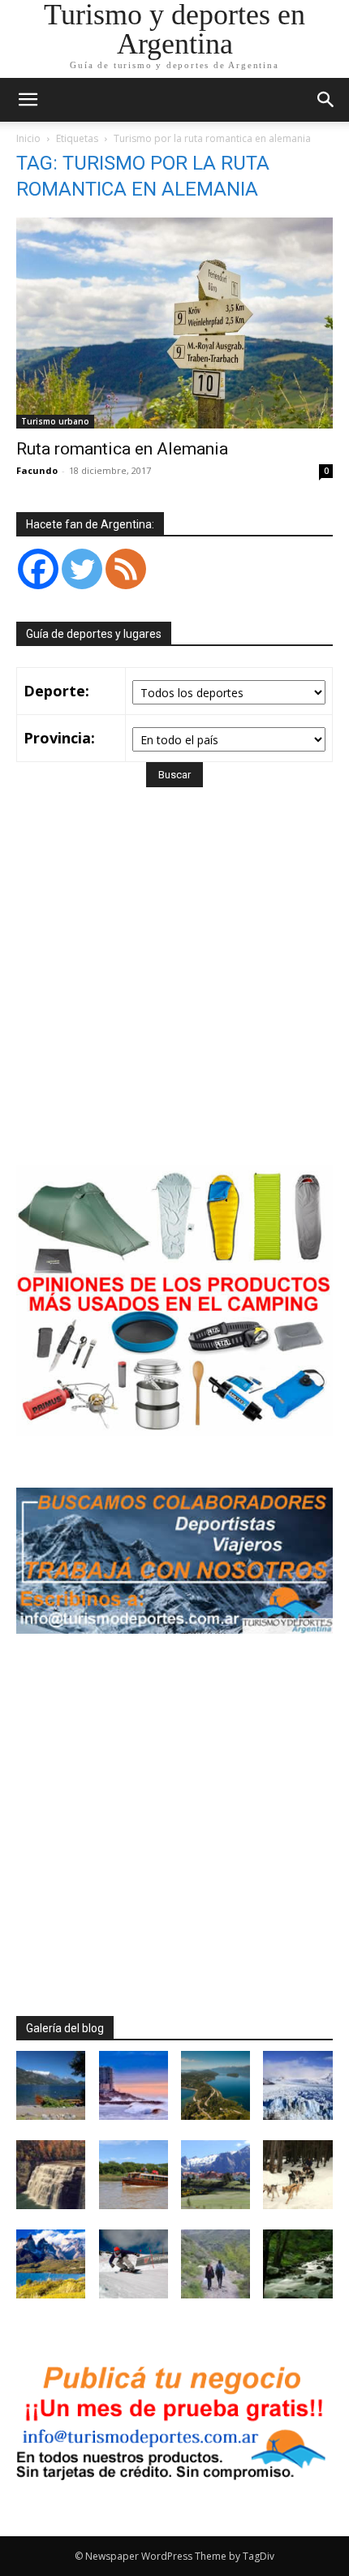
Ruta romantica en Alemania (122, 449)
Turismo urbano (55, 421)
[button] (326, 100)
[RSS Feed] (126, 569)
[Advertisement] (174, 1000)
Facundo (37, 470)
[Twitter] (82, 569)
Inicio (28, 138)
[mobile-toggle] (28, 100)
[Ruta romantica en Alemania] (174, 323)
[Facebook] (38, 569)
